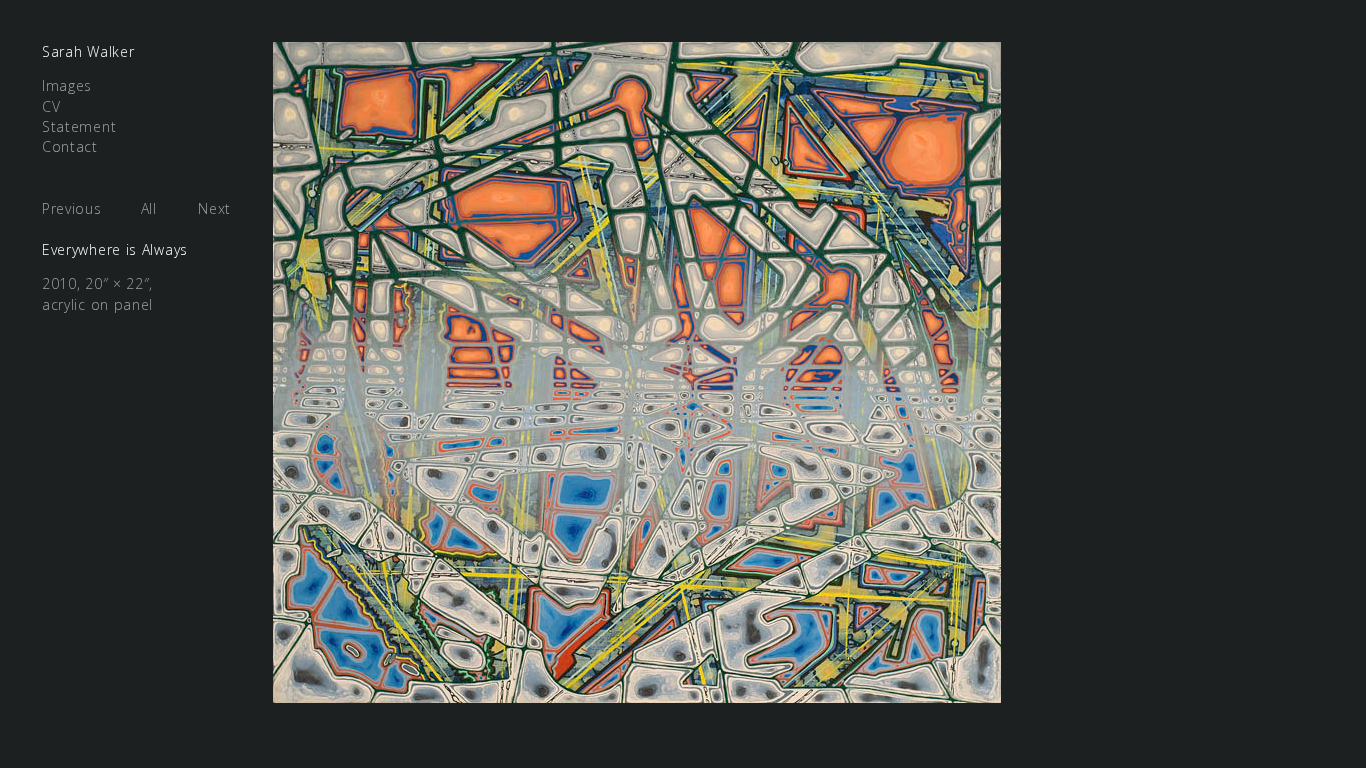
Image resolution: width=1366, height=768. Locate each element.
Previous (72, 208)
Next (214, 208)
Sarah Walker (88, 51)
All (149, 208)
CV (51, 106)
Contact (70, 146)
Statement (79, 126)
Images (67, 85)
